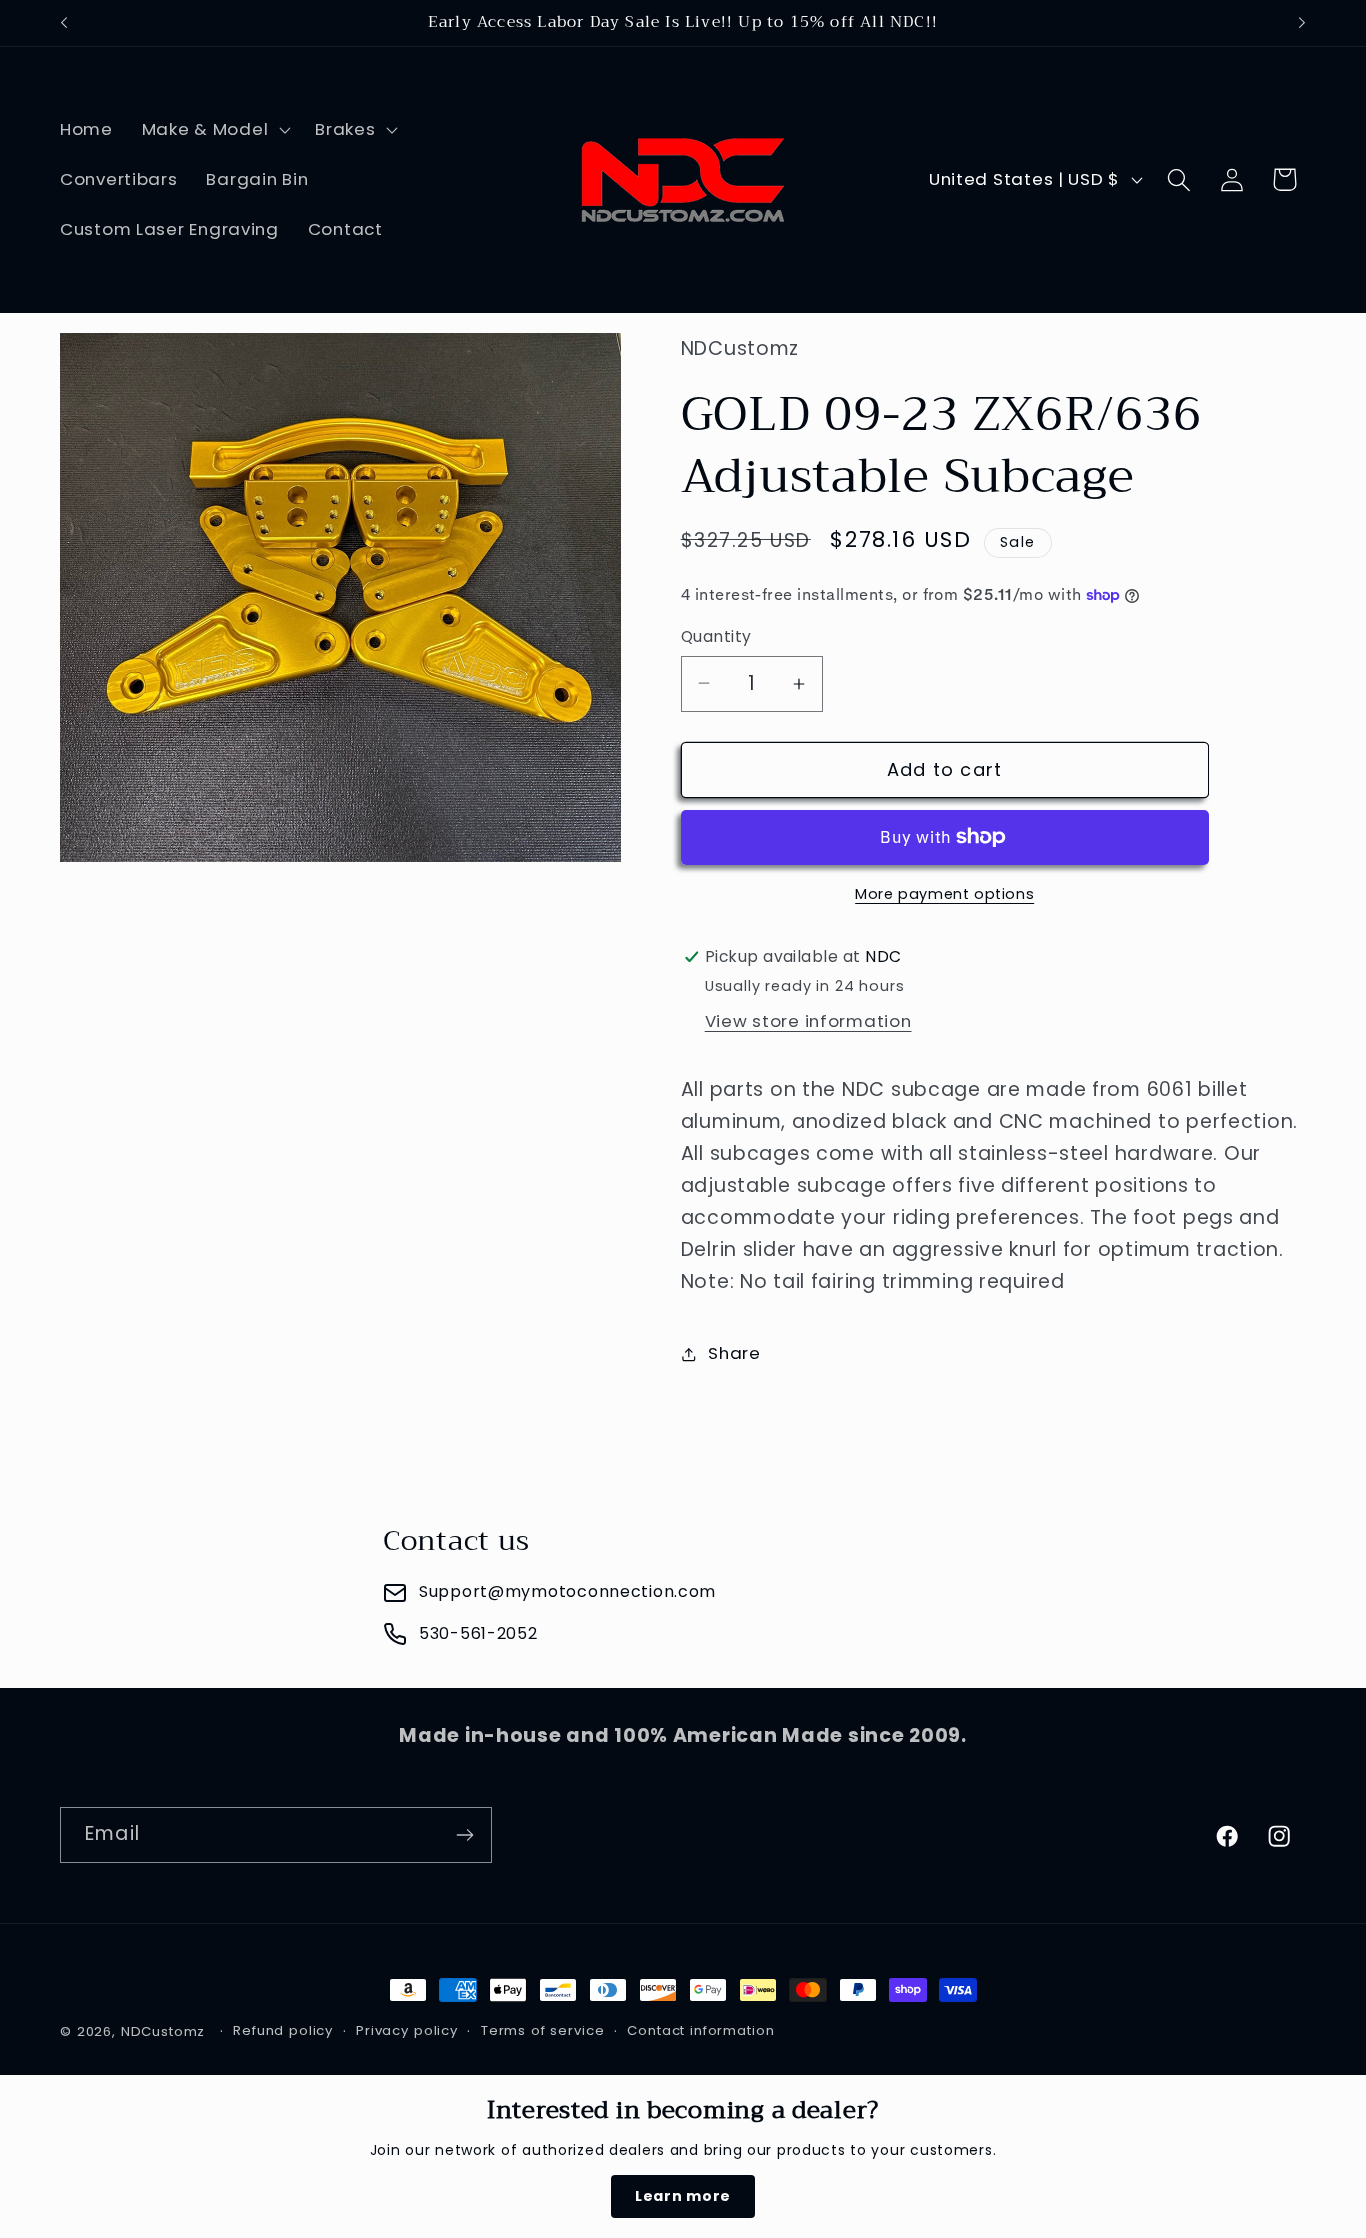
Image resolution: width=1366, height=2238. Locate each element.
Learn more (683, 2196)
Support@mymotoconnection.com (567, 1591)
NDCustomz (163, 2031)
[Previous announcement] (64, 23)
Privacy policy (407, 2030)
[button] (213, 130)
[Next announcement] (1302, 23)
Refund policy (283, 2030)
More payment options (944, 894)
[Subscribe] (464, 1835)
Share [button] (734, 1353)
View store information (808, 1021)
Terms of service (542, 2030)
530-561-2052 (478, 1633)
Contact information (700, 2030)
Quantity (716, 636)
